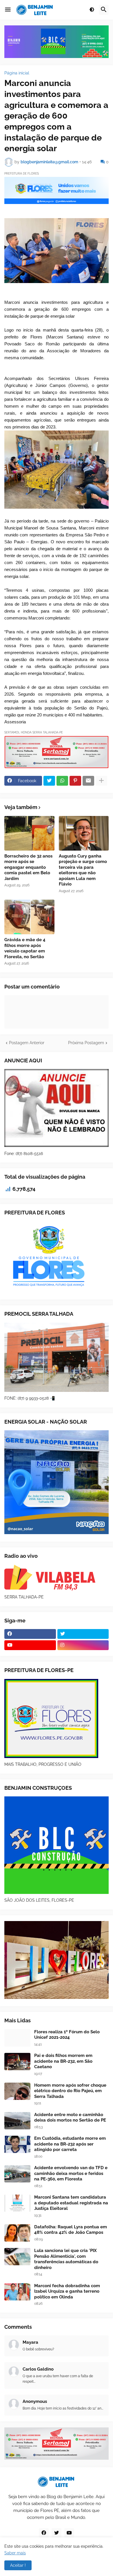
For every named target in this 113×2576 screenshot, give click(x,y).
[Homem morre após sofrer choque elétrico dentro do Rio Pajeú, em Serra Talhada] (17, 2091)
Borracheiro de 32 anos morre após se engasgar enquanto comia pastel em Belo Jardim (28, 867)
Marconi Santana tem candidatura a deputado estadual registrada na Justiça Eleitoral (71, 2203)
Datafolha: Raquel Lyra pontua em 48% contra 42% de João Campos (71, 2230)
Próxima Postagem (86, 1043)
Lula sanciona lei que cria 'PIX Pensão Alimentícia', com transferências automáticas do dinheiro (66, 2259)
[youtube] (30, 1645)
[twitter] (83, 1634)
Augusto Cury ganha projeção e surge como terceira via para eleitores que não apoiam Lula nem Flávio (83, 870)
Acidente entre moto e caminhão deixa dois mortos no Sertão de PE (70, 2118)
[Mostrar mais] (101, 781)
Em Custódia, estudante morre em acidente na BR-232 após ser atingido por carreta (70, 2144)
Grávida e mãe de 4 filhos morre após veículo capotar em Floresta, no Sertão (25, 948)
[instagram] (83, 1645)
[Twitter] (49, 781)
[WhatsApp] (62, 781)
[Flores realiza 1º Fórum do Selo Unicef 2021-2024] (17, 2038)
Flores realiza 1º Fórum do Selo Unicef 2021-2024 (67, 2035)
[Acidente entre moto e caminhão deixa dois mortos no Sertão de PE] (17, 2121)
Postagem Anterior (27, 1043)
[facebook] (30, 1634)
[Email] (88, 781)
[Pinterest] (75, 781)
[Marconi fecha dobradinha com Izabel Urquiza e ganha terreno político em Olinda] (17, 2292)
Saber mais (15, 2553)
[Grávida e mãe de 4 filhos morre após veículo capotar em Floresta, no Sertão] (29, 917)
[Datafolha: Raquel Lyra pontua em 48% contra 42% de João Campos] (17, 2233)
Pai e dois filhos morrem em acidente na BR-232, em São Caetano (63, 2061)
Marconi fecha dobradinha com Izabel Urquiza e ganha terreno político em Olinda (67, 2291)
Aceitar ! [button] (18, 2565)
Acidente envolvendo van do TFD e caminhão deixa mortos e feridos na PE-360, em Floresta (71, 2173)
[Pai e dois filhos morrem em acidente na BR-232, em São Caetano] (17, 2062)
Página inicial (17, 73)
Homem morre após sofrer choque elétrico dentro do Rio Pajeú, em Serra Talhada (70, 2091)
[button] (8, 10)
